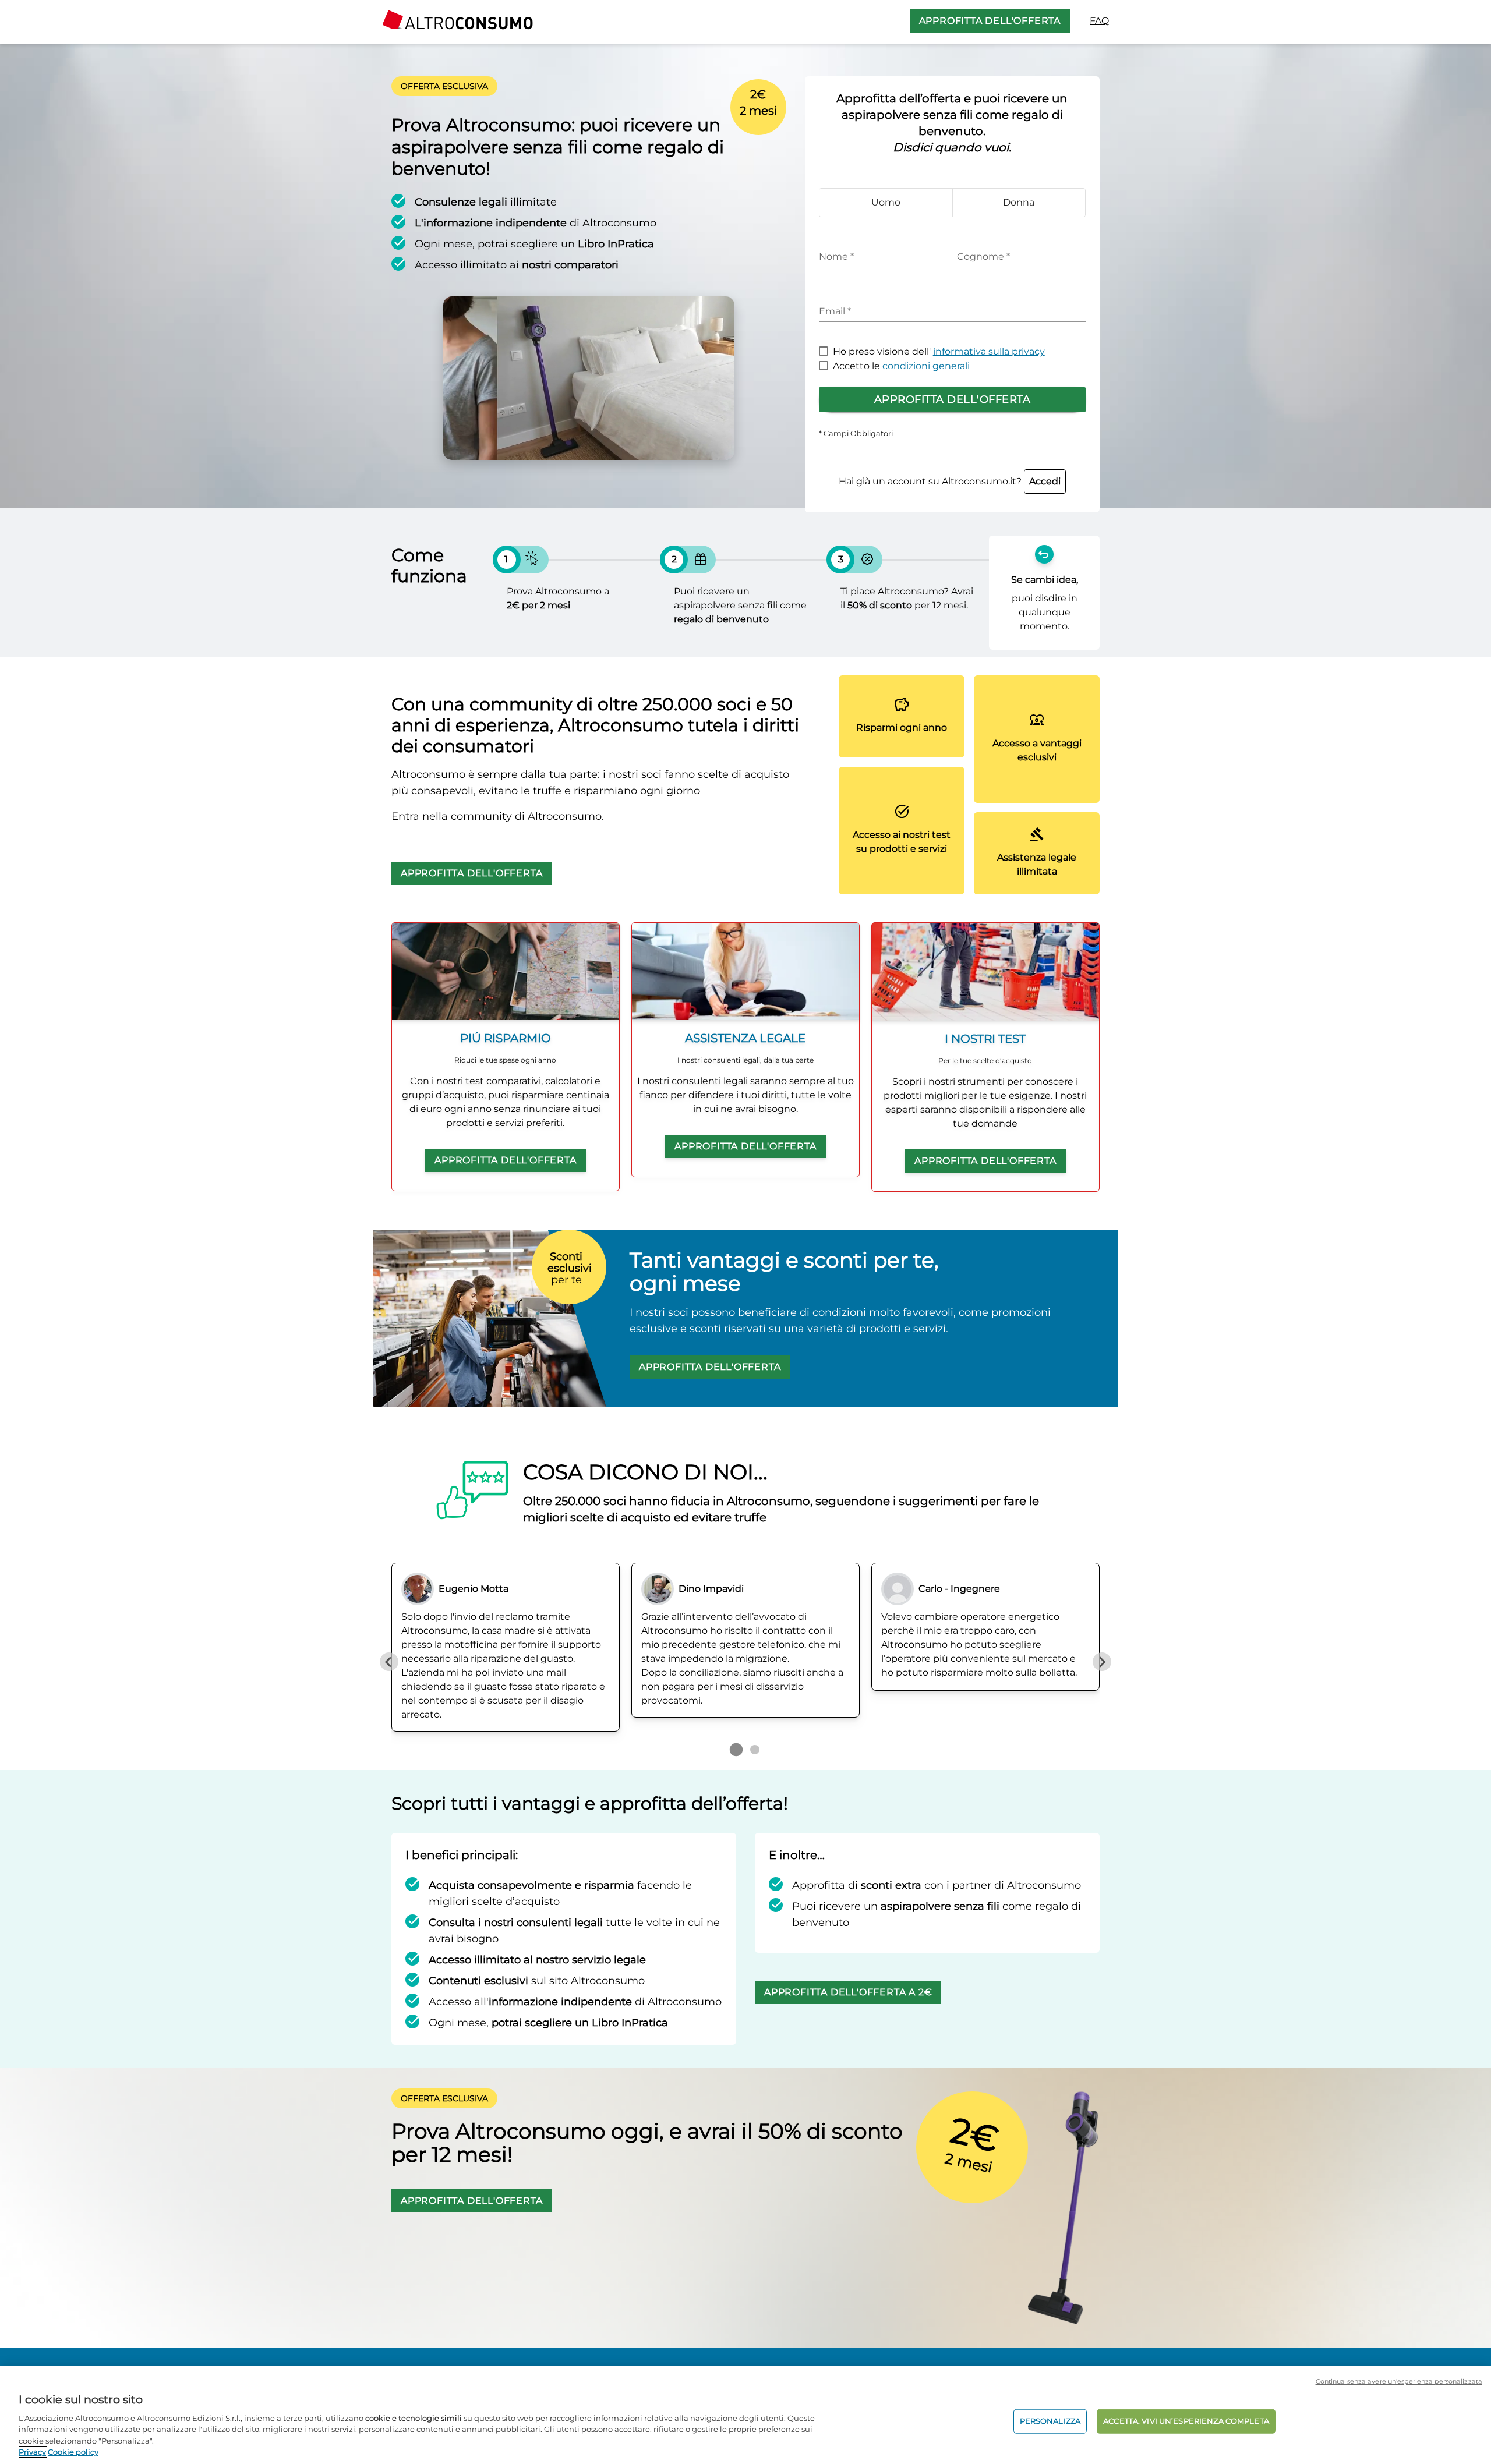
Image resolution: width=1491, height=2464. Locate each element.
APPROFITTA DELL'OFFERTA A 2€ (848, 1992)
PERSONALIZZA (1050, 2421)
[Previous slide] (389, 1662)
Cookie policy (73, 2452)
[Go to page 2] (755, 1750)
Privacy (32, 2452)
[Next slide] (1102, 1662)
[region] (745, 2415)
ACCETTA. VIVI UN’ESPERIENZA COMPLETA (1186, 2421)
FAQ (1099, 21)
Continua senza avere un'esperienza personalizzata (1399, 2381)
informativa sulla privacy (989, 351)
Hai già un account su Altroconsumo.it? (950, 481)
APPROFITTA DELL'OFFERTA (990, 21)
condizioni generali (926, 366)
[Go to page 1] (736, 1750)
